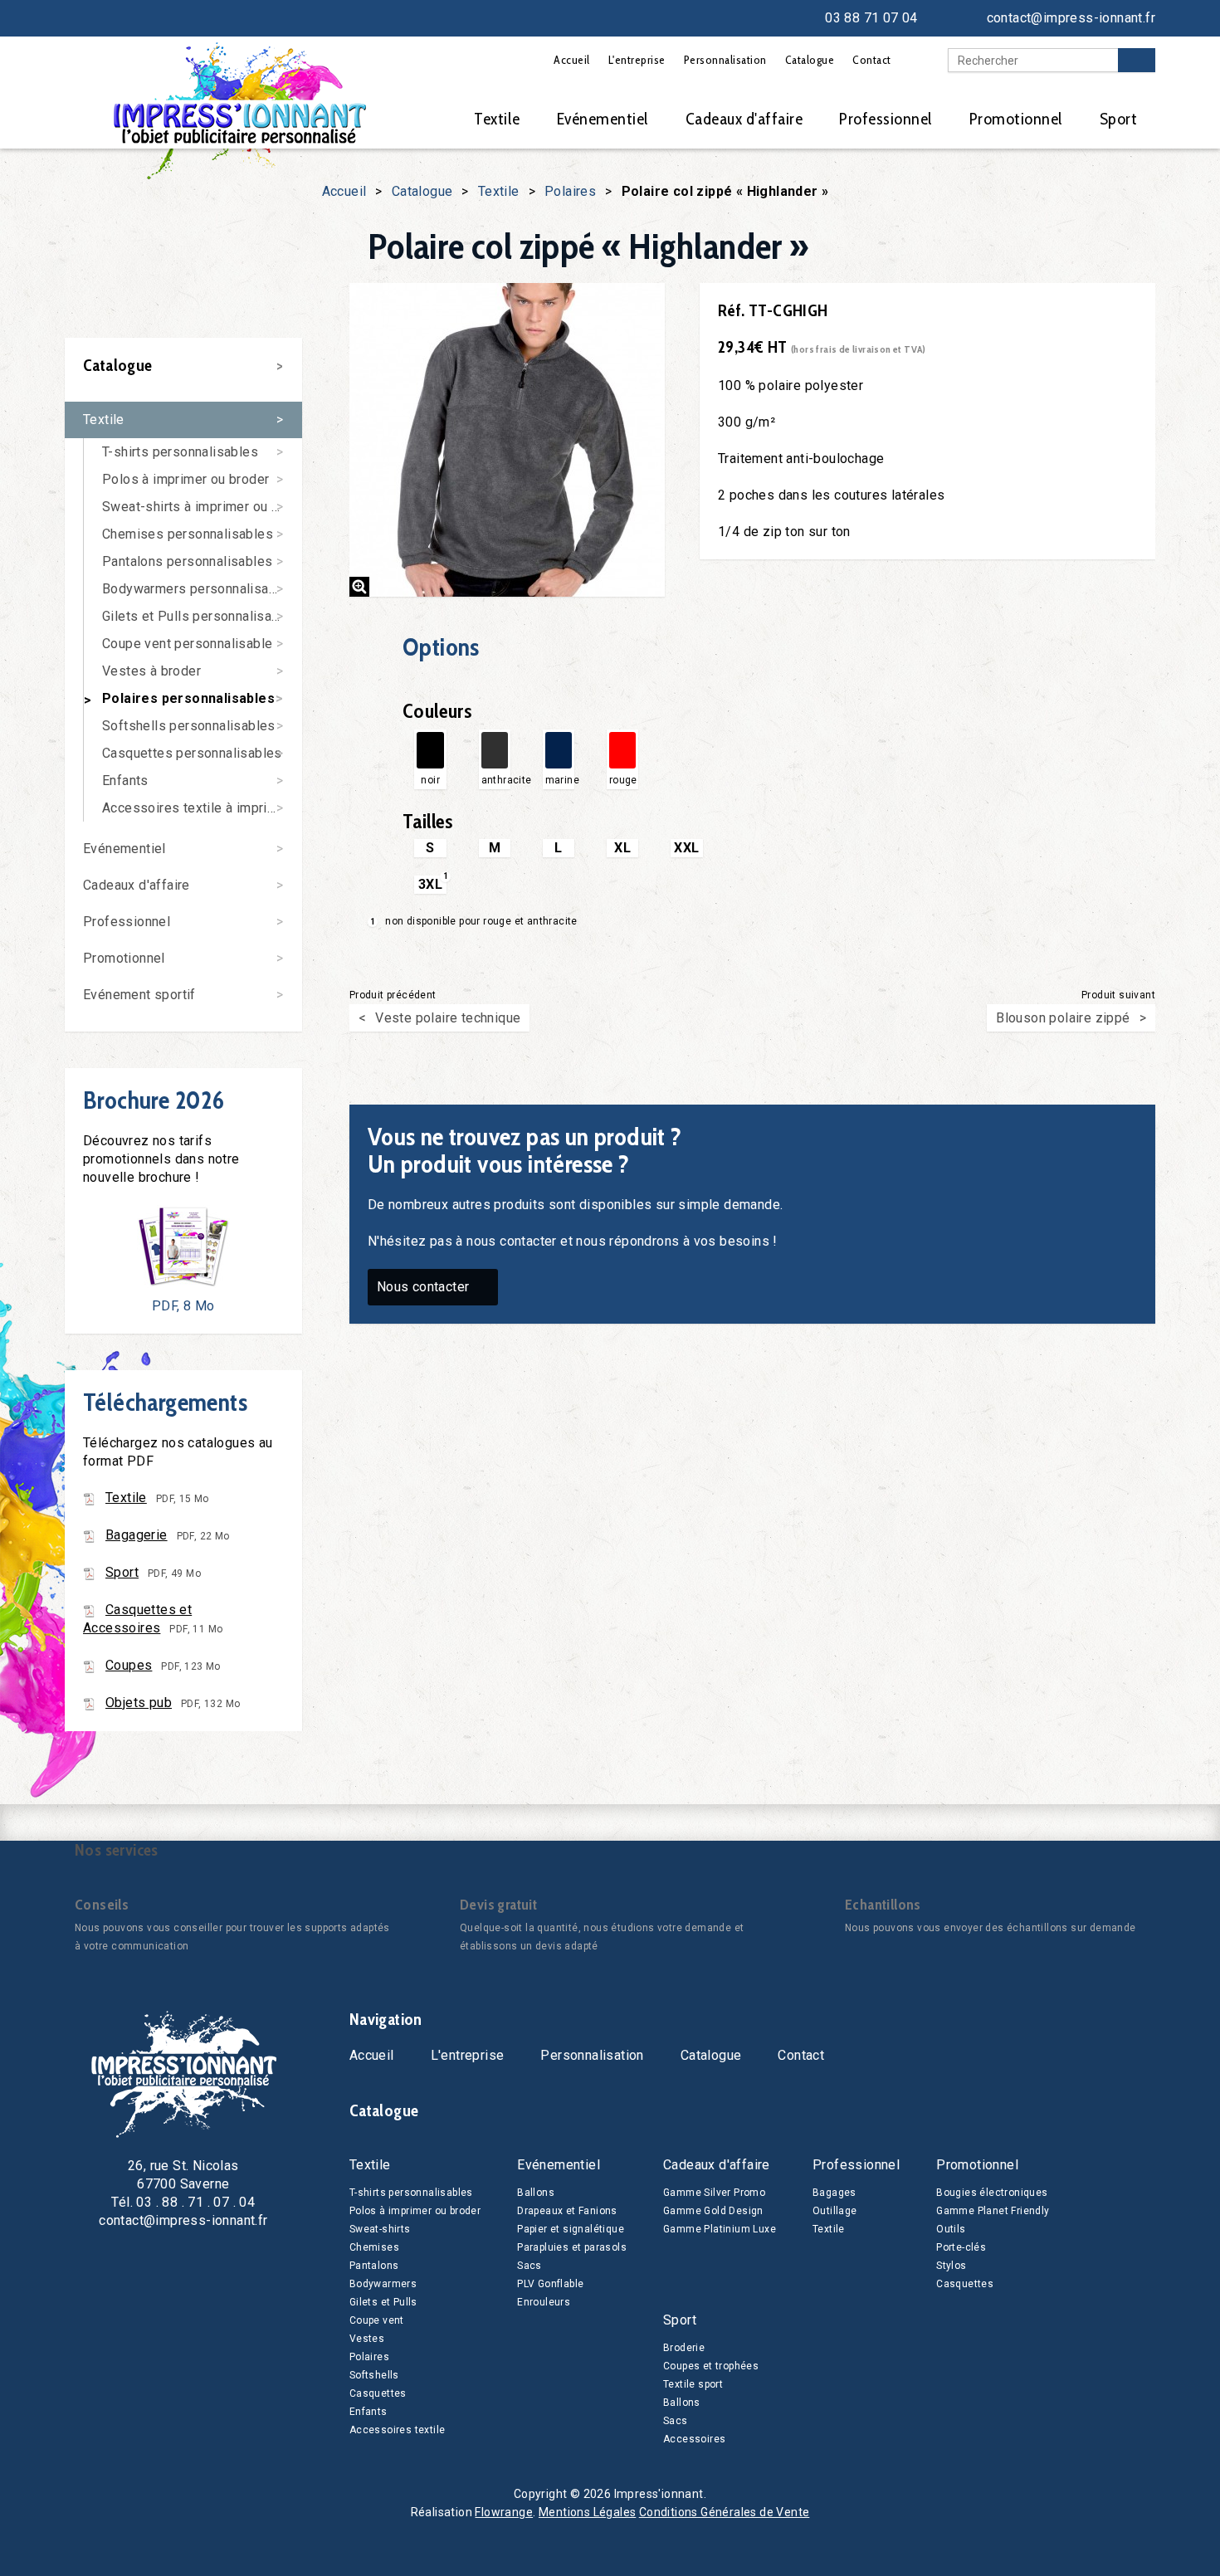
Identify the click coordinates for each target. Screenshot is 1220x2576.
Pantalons (374, 2266)
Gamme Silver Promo (714, 2193)
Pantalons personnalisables (187, 561)
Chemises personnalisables (188, 534)
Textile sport (693, 2384)
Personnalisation (725, 60)
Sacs (529, 2266)
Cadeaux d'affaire (744, 119)
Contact (872, 60)
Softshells (374, 2375)
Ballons (536, 2193)
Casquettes (378, 2393)
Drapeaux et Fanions (567, 2211)
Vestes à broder (151, 671)
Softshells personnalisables (189, 726)
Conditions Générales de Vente (725, 2512)
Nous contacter (423, 1287)
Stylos (951, 2266)
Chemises (374, 2247)
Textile (497, 119)
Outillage (835, 2211)
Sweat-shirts (380, 2229)
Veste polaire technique (448, 1018)
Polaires (570, 191)
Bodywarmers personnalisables (199, 589)
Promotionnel (1016, 119)
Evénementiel (603, 119)
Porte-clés (961, 2247)
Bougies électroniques (992, 2193)
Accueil (572, 60)
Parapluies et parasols (572, 2247)
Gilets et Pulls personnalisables (200, 616)
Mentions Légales (587, 2512)
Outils (951, 2229)
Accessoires (694, 2439)
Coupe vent (377, 2320)
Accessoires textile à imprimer (196, 808)
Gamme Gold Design (713, 2211)
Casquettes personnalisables (192, 753)
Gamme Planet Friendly (993, 2211)
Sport (1119, 119)
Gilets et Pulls (383, 2302)
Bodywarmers (383, 2284)
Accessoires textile (398, 2430)
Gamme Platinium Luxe (720, 2229)
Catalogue (810, 60)
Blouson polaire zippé (1063, 1018)
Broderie (684, 2348)
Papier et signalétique (571, 2229)
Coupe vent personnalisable (187, 644)
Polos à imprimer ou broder (185, 479)
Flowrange (504, 2512)
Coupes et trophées (711, 2366)
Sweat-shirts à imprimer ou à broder (202, 507)
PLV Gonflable (550, 2284)
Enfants (125, 781)
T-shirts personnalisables (180, 452)
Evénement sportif (139, 995)
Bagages (834, 2193)
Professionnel (886, 119)
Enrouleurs (544, 2302)
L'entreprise (637, 60)
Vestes (367, 2339)
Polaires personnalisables (188, 698)
